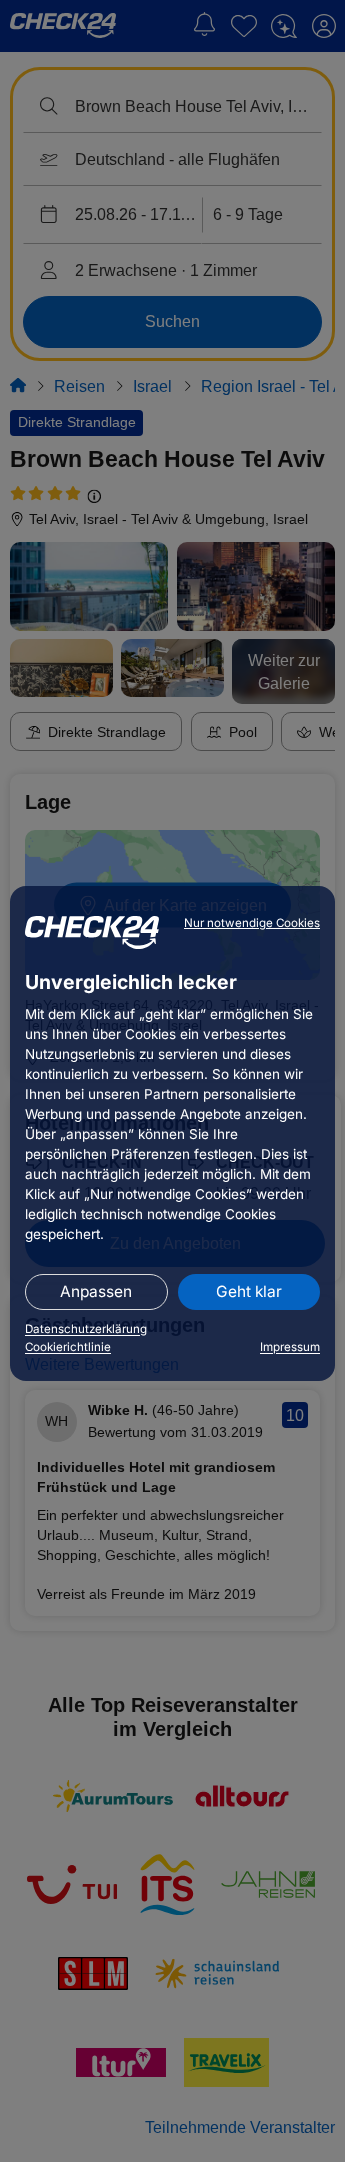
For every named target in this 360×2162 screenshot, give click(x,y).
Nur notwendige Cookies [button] (252, 923)
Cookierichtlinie (68, 1347)
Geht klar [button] (249, 1291)
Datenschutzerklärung (86, 1329)
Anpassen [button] (96, 1291)
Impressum (290, 1347)
